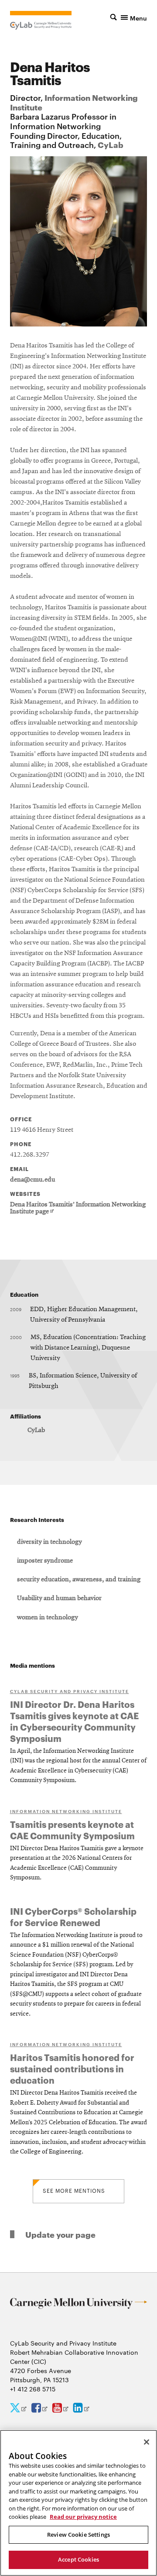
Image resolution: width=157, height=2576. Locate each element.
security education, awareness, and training (79, 1580)
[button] (129, 17)
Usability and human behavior (59, 1598)
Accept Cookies (78, 2559)
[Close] (147, 2442)
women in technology (48, 1618)
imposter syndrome (45, 1561)
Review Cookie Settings (78, 2535)
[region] (78, 2503)
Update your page (60, 2234)
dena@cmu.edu (32, 1180)
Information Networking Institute (74, 102)
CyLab (111, 144)
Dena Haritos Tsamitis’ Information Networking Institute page (78, 1208)
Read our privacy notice (83, 2517)
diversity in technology (49, 1542)
